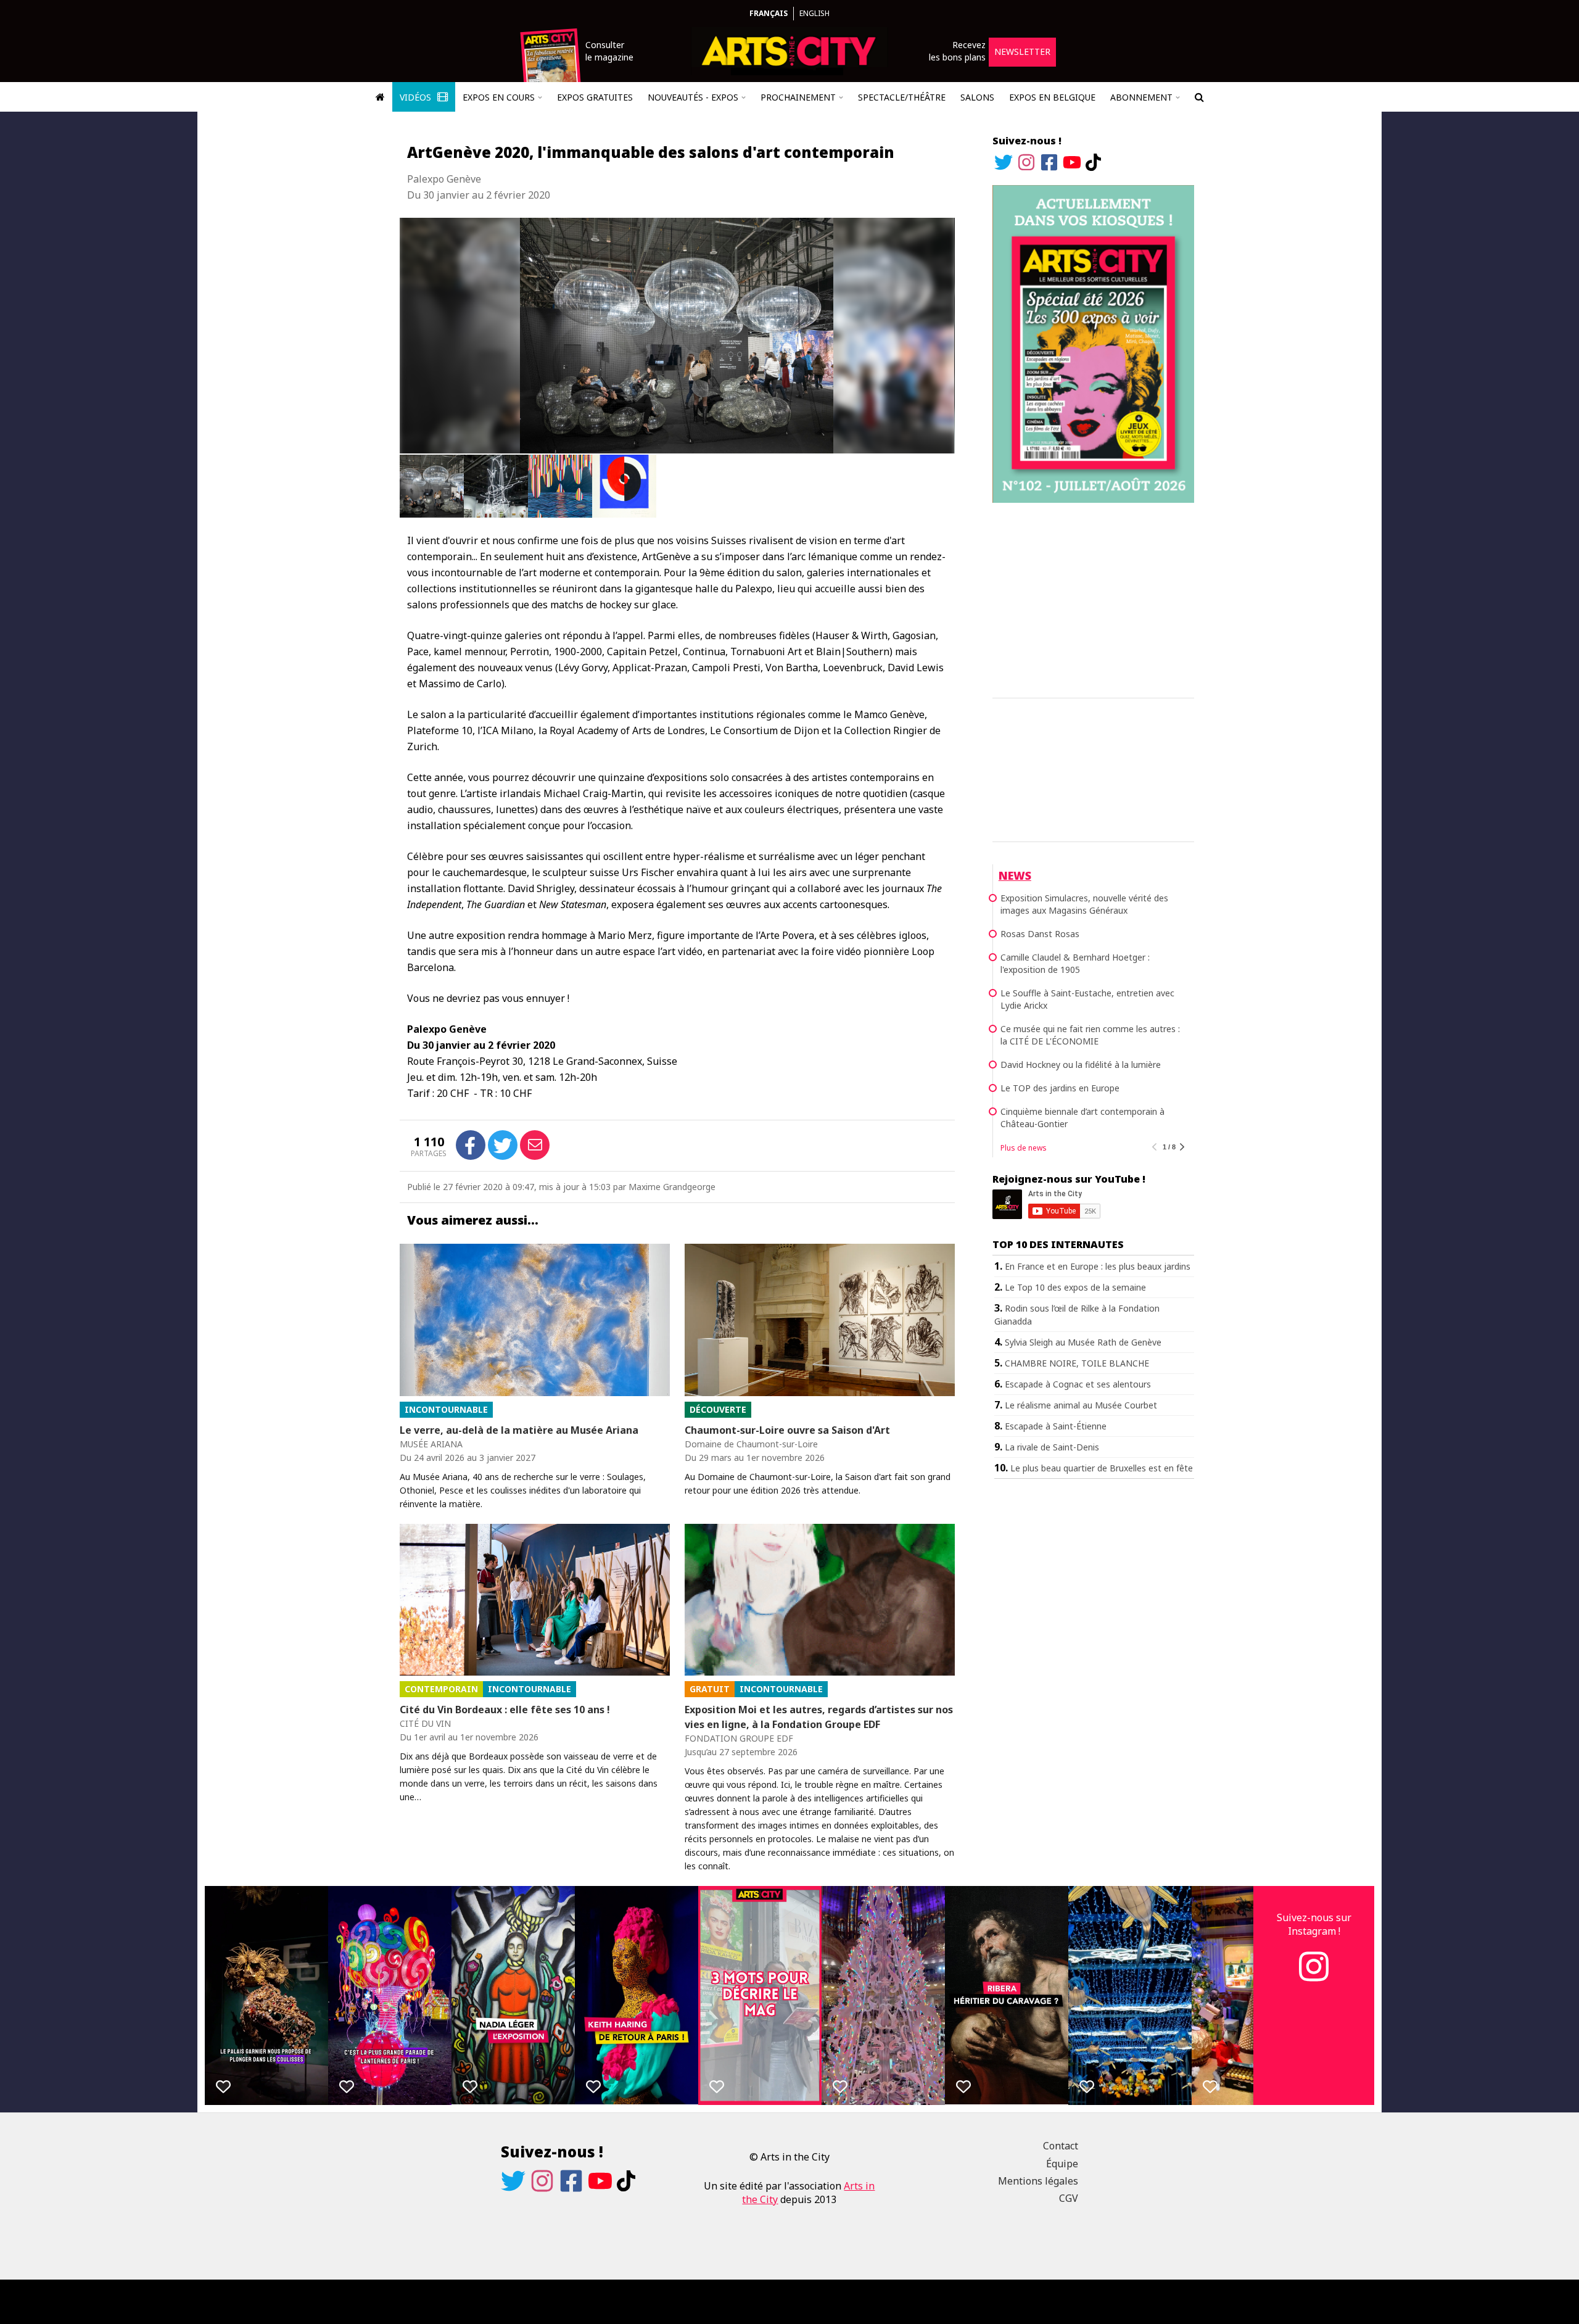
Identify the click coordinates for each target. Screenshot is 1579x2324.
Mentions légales (1038, 2181)
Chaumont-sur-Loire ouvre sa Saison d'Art (787, 1430)
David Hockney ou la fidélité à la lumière (1081, 1065)
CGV (1069, 2198)
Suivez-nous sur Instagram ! (1314, 1924)
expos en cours (499, 97)
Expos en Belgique (1052, 97)
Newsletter (1022, 52)
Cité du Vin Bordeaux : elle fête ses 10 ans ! (505, 1710)
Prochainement (798, 97)
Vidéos (417, 97)
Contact (1061, 2146)
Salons (977, 97)
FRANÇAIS (769, 13)
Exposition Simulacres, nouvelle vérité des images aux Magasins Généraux (1084, 904)
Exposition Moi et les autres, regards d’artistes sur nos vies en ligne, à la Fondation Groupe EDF (819, 1717)
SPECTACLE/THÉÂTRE (902, 97)
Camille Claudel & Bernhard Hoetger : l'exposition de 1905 (1075, 963)
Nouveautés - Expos (693, 97)
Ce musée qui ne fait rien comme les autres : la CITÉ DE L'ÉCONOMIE (1090, 1035)
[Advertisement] (1093, 598)
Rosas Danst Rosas (1040, 934)
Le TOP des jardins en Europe (1060, 1088)
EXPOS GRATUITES (595, 97)
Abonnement (1141, 97)
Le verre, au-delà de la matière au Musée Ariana (519, 1430)
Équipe (1062, 2164)
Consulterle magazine (609, 51)
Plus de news (1024, 1148)
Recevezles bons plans (957, 51)
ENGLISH (814, 13)
